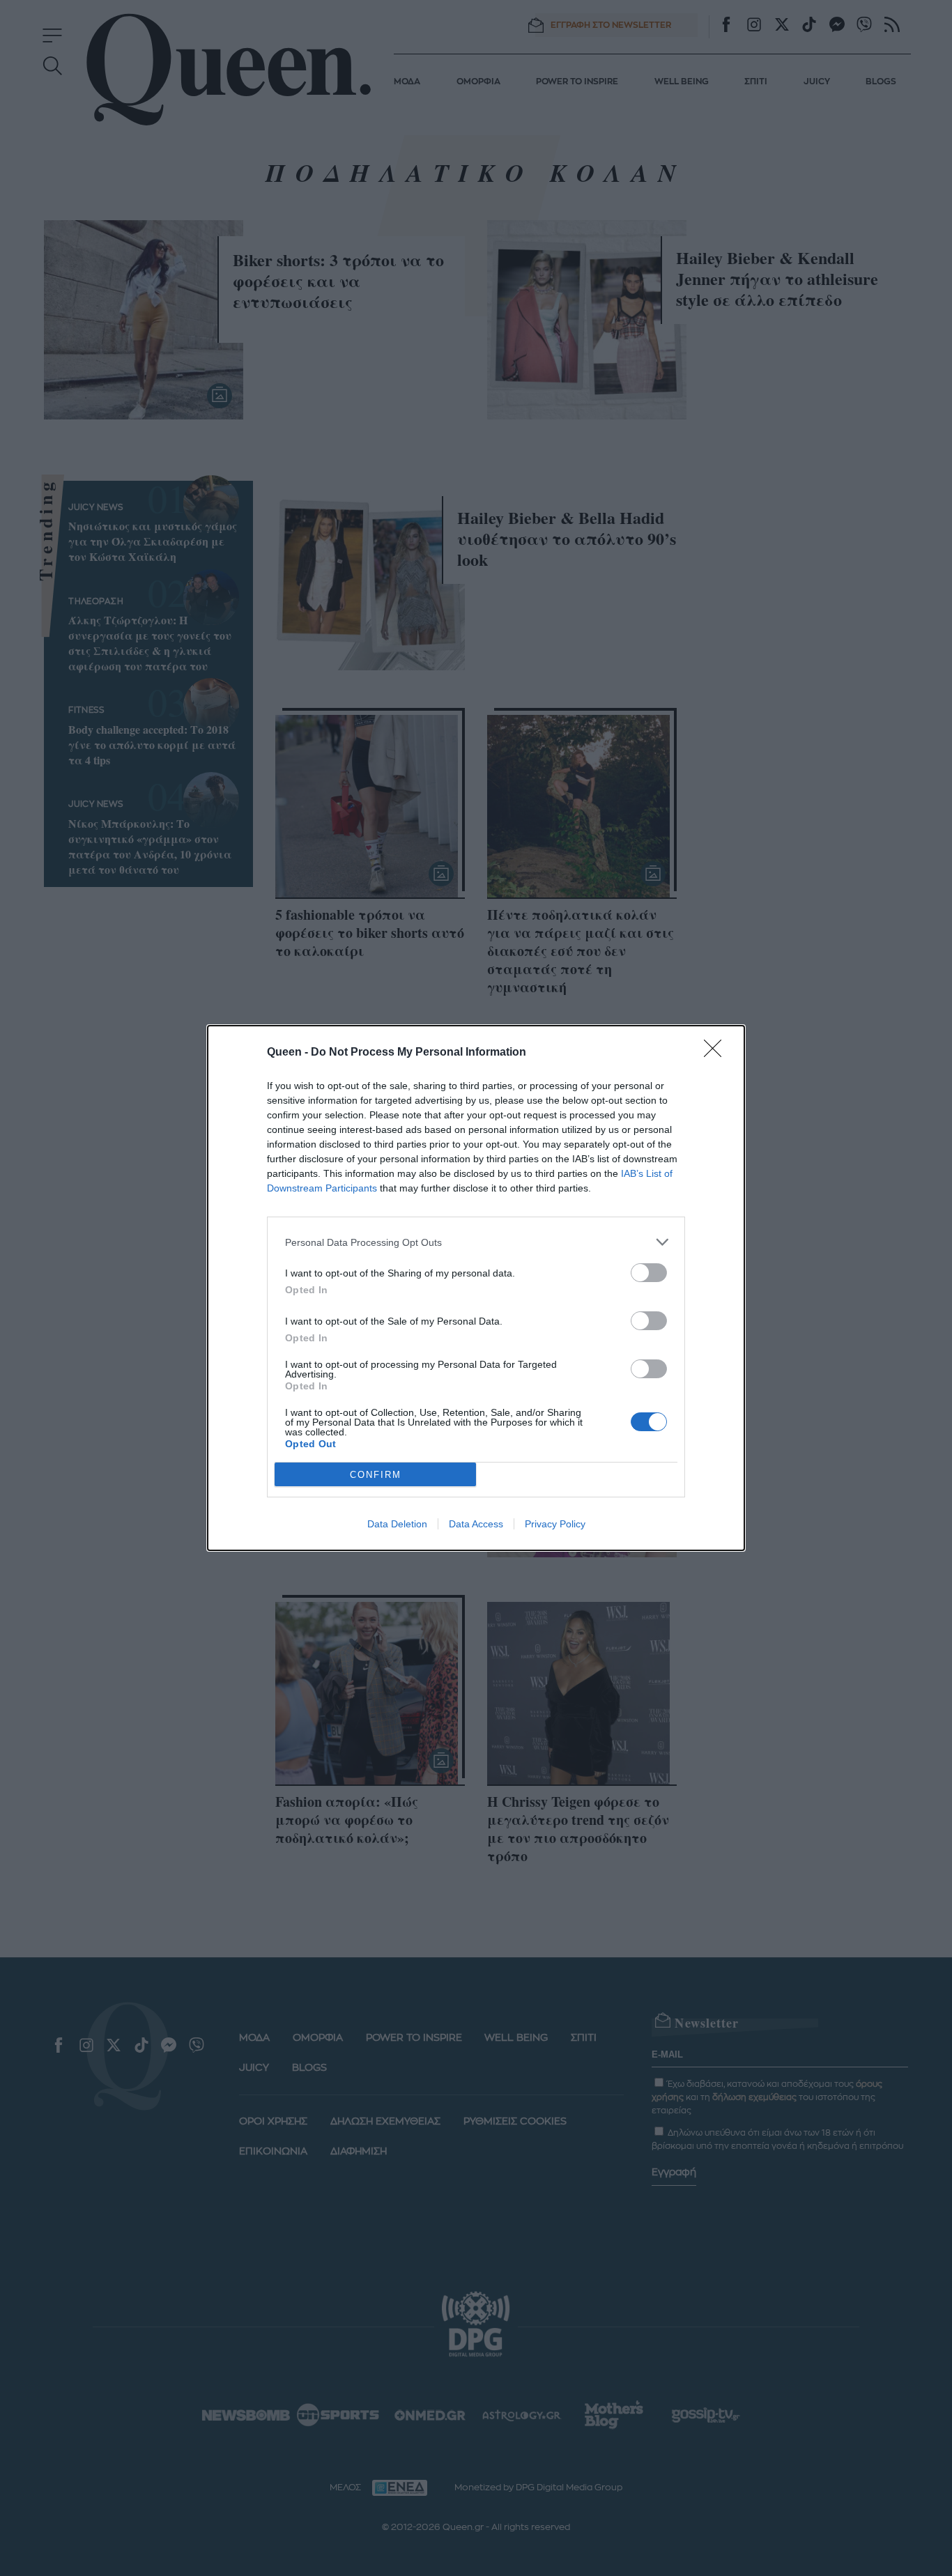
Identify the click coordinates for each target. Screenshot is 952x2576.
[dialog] (476, 1288)
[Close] (717, 1053)
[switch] (649, 1273)
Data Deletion (397, 1524)
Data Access (476, 1524)
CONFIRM (376, 1475)
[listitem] (476, 1242)
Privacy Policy (555, 1524)
